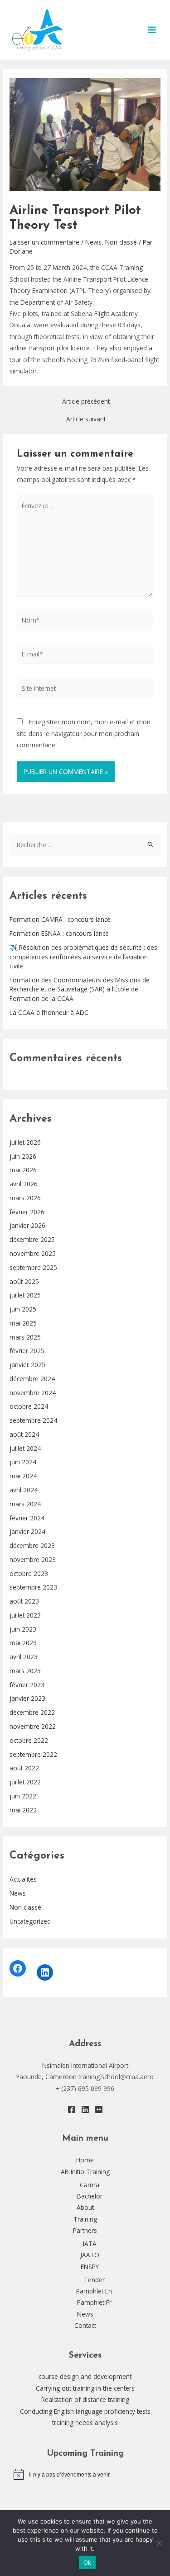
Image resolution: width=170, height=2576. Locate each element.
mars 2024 (25, 1504)
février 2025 (27, 1351)
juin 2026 (23, 1156)
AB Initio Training (85, 2172)
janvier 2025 (27, 1365)
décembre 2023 (32, 1545)
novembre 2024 (33, 1393)
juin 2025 (23, 1309)
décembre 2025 (32, 1239)
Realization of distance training (85, 2399)
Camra (90, 2185)
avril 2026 (24, 1184)
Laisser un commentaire (44, 242)
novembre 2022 (33, 1726)
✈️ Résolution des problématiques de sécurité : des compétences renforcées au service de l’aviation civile (83, 957)
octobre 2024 (29, 1406)
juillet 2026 (25, 1142)
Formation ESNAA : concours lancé (59, 933)
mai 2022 (23, 1810)
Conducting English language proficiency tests (85, 2411)
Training (85, 2219)
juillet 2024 (25, 1448)
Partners (85, 2230)
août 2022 (24, 1768)
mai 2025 (23, 1323)
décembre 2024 (32, 1379)
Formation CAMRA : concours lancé (60, 919)
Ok (87, 2562)
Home (85, 2160)
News (18, 1893)
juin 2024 (23, 1462)
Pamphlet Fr (94, 2302)
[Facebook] (18, 1968)
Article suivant (86, 419)
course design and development (85, 2376)
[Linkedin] (85, 2109)
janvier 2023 (27, 1698)
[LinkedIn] (45, 1972)
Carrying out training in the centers (85, 2388)
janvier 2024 (27, 1531)
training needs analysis (85, 2423)
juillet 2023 (25, 1615)
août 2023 (24, 1601)
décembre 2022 (32, 1712)
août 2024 (24, 1434)
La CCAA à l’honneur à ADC (49, 1012)
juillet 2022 (25, 1782)
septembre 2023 (33, 1587)
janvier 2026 (27, 1225)
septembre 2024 (33, 1420)
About (85, 2207)
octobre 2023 (29, 1573)
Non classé (25, 1907)
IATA (90, 2243)
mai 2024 (23, 1476)
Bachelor (90, 2196)
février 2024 (27, 1518)
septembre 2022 (33, 1754)
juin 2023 (23, 1629)
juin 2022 (23, 1796)
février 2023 (27, 1685)
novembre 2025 (33, 1253)
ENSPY (90, 2267)
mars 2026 (25, 1198)
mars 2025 (25, 1337)
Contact (85, 2325)
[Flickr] (99, 2109)
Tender (94, 2280)
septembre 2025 (33, 1267)
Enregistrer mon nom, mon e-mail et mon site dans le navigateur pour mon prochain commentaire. (84, 733)
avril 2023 (24, 1657)
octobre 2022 (29, 1740)
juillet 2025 (25, 1295)
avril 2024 (24, 1490)
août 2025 (24, 1281)
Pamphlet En (94, 2291)
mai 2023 (23, 1643)
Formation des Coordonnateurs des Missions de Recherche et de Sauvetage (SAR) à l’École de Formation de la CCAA (80, 989)
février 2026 (27, 1212)
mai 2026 (23, 1170)
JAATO (90, 2255)
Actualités (23, 1879)
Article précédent (86, 401)
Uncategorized (30, 1921)
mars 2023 (25, 1671)
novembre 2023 (33, 1559)
